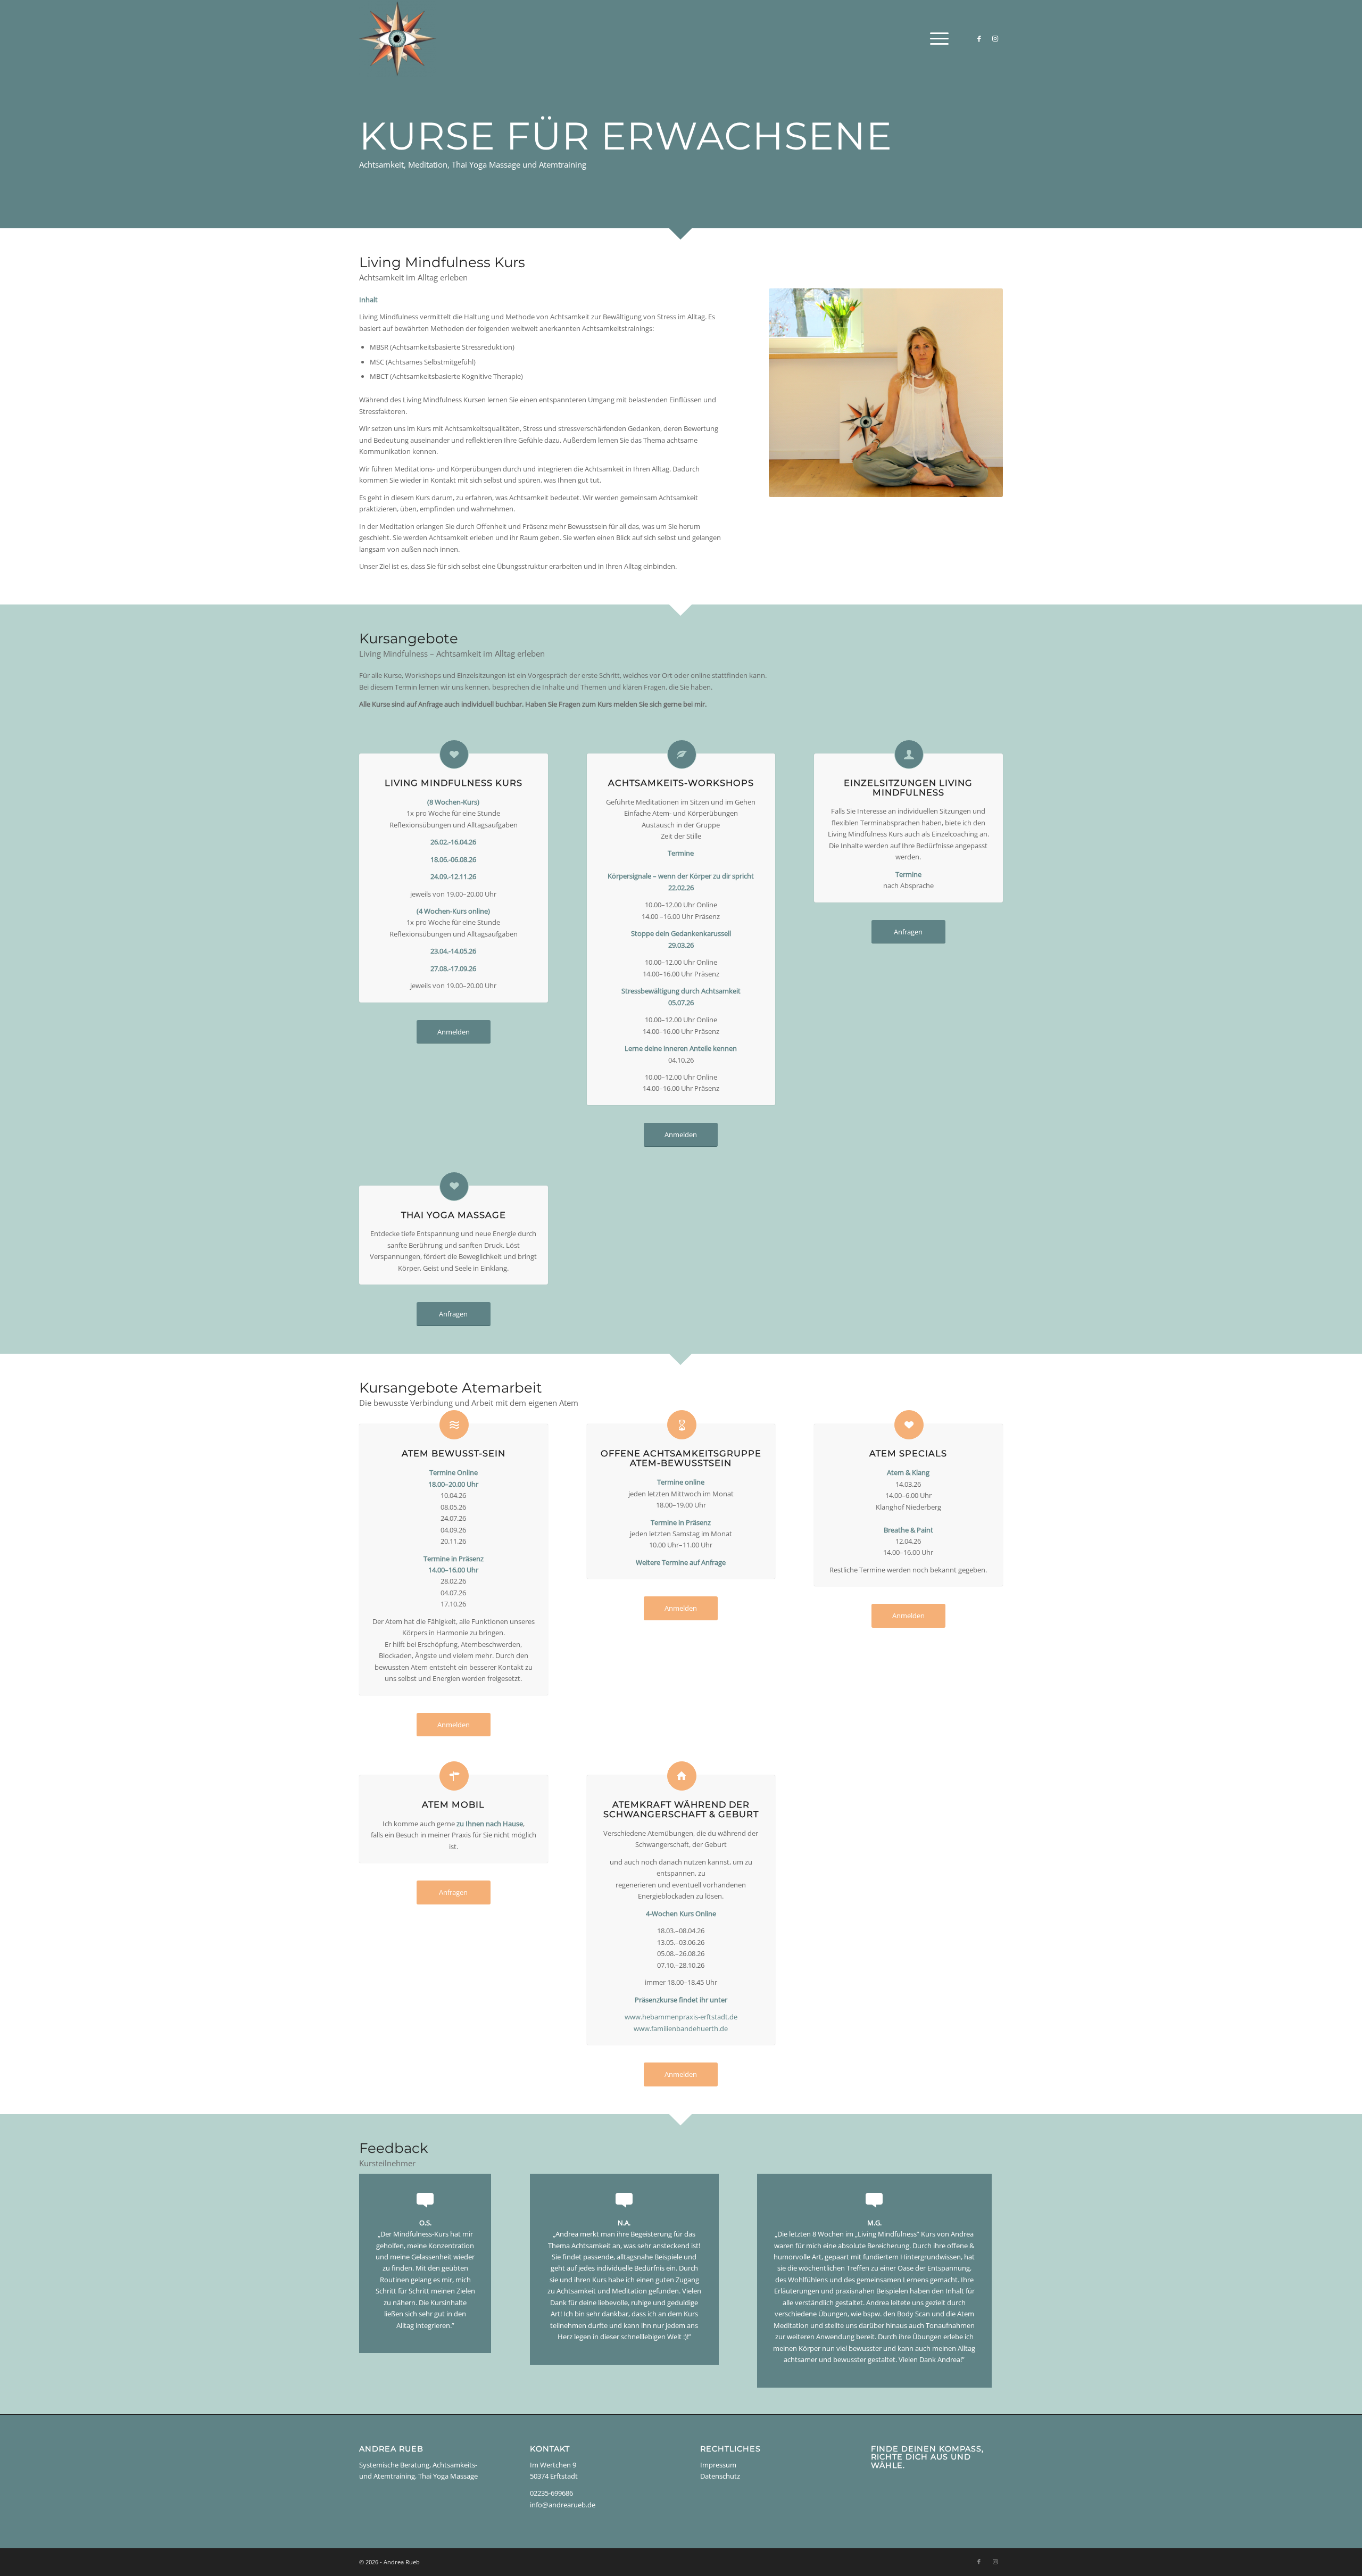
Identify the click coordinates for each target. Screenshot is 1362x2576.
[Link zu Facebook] (979, 38)
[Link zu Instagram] (995, 38)
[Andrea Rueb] (398, 39)
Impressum (718, 2465)
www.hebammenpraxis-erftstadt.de (681, 2017)
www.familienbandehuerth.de (681, 2028)
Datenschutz (720, 2476)
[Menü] (936, 39)
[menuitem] (936, 39)
